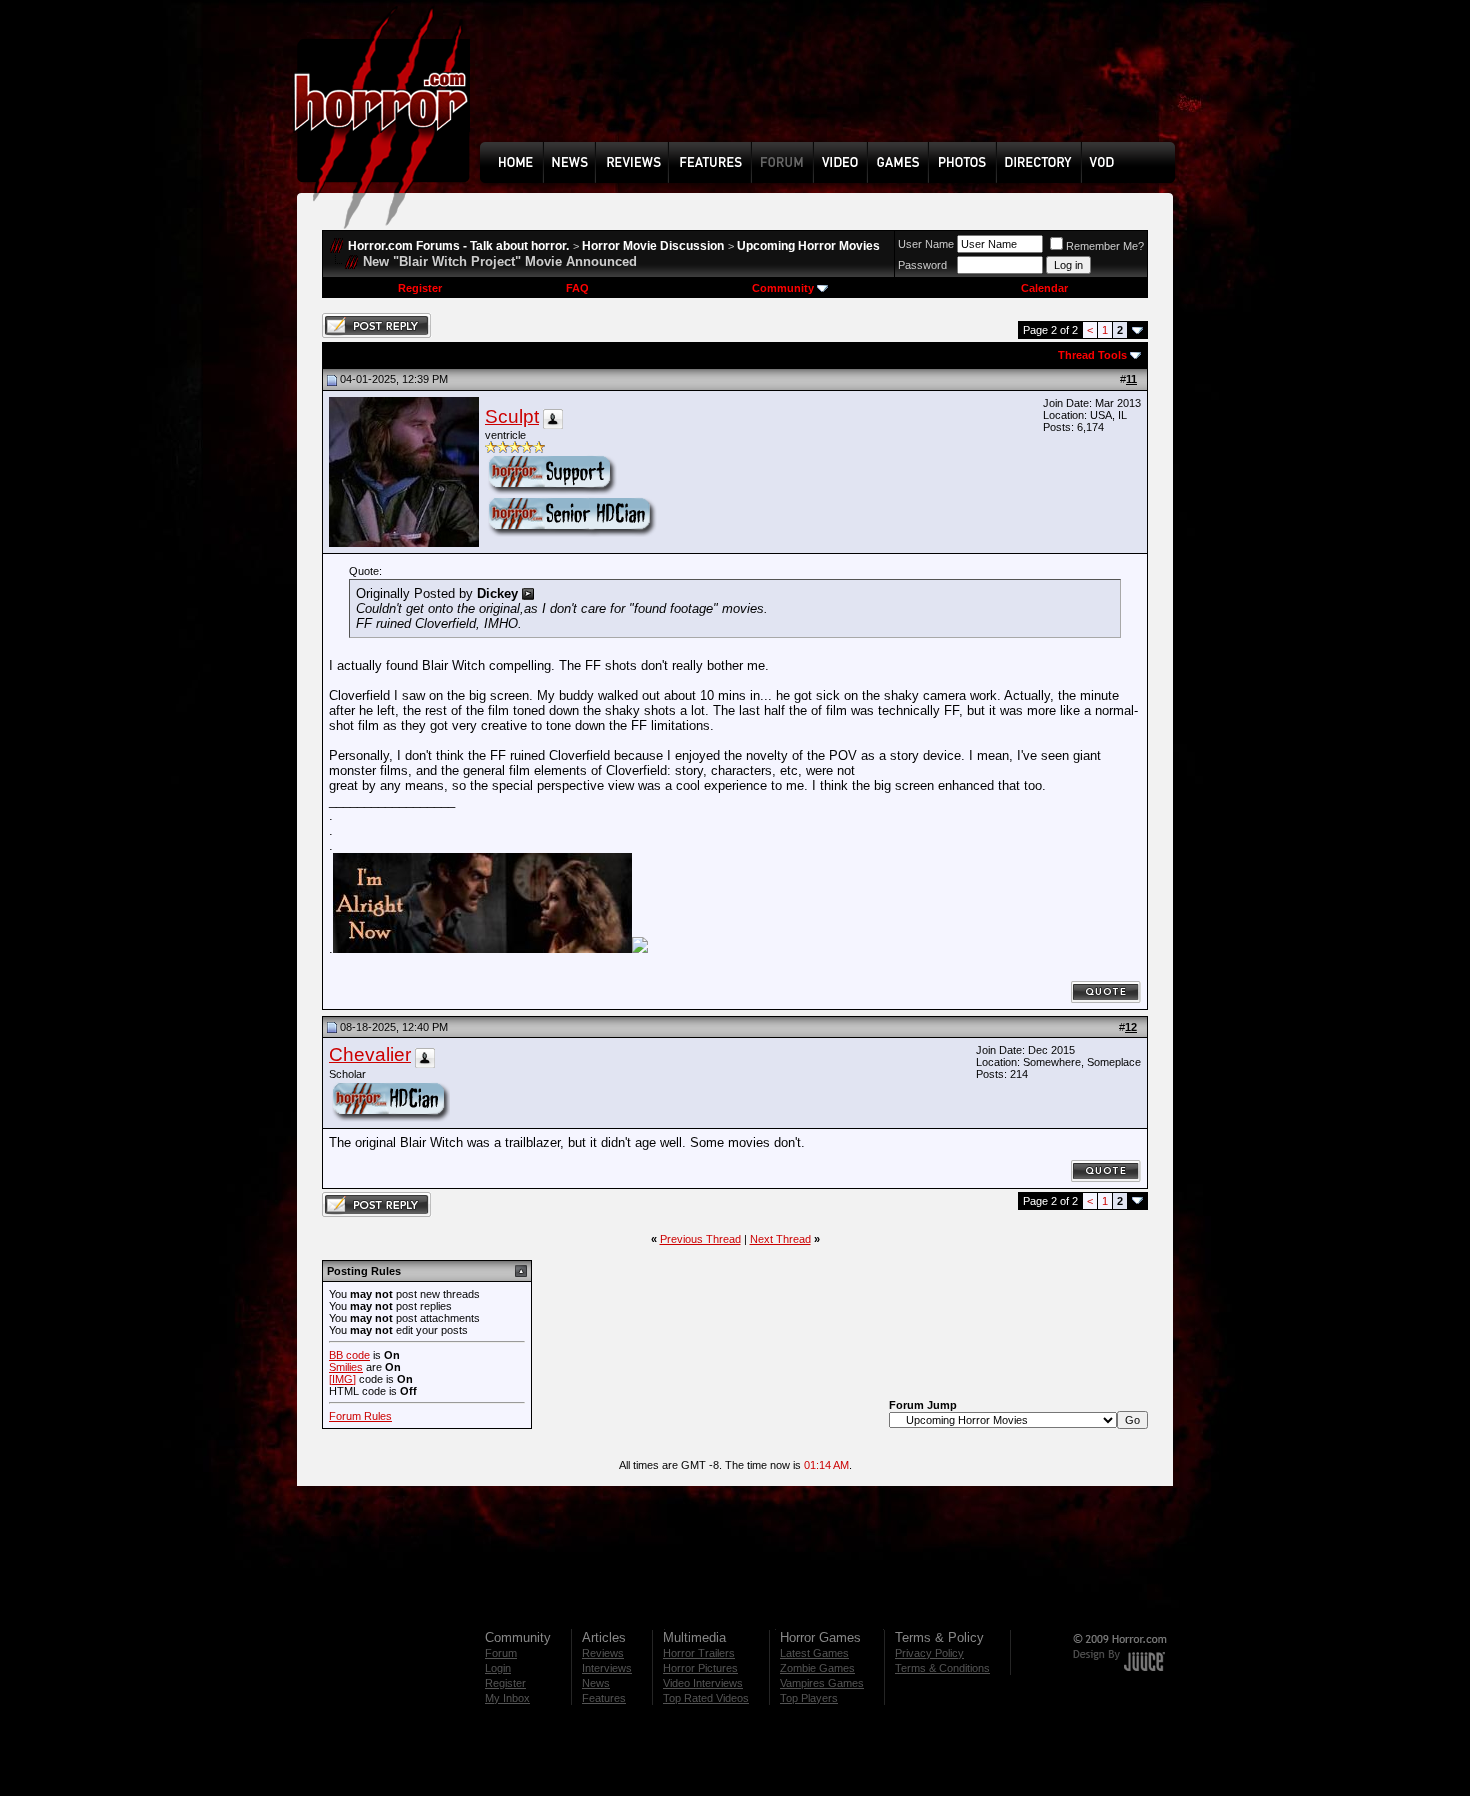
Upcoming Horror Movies (808, 246)
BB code (349, 1355)
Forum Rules (360, 1416)
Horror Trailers (699, 1653)
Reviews (603, 1653)
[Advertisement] (834, 86)
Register (420, 288)
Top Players (809, 1698)
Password (922, 265)
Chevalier (370, 1054)
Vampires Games (822, 1683)
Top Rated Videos (706, 1698)
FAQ (577, 288)
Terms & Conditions (942, 1668)
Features (604, 1698)
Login (498, 1668)
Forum (501, 1653)
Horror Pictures (700, 1668)
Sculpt (512, 416)
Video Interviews (703, 1683)
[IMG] (342, 1379)
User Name (926, 244)
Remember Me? (1105, 246)
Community (783, 288)
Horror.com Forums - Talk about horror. (458, 246)
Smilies (346, 1367)
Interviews (607, 1668)
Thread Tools (1092, 355)
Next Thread (780, 1239)
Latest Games (814, 1653)
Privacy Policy (929, 1653)
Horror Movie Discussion (653, 246)
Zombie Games (817, 1668)
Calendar (1044, 288)
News (596, 1683)
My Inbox (507, 1698)
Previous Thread (700, 1239)
